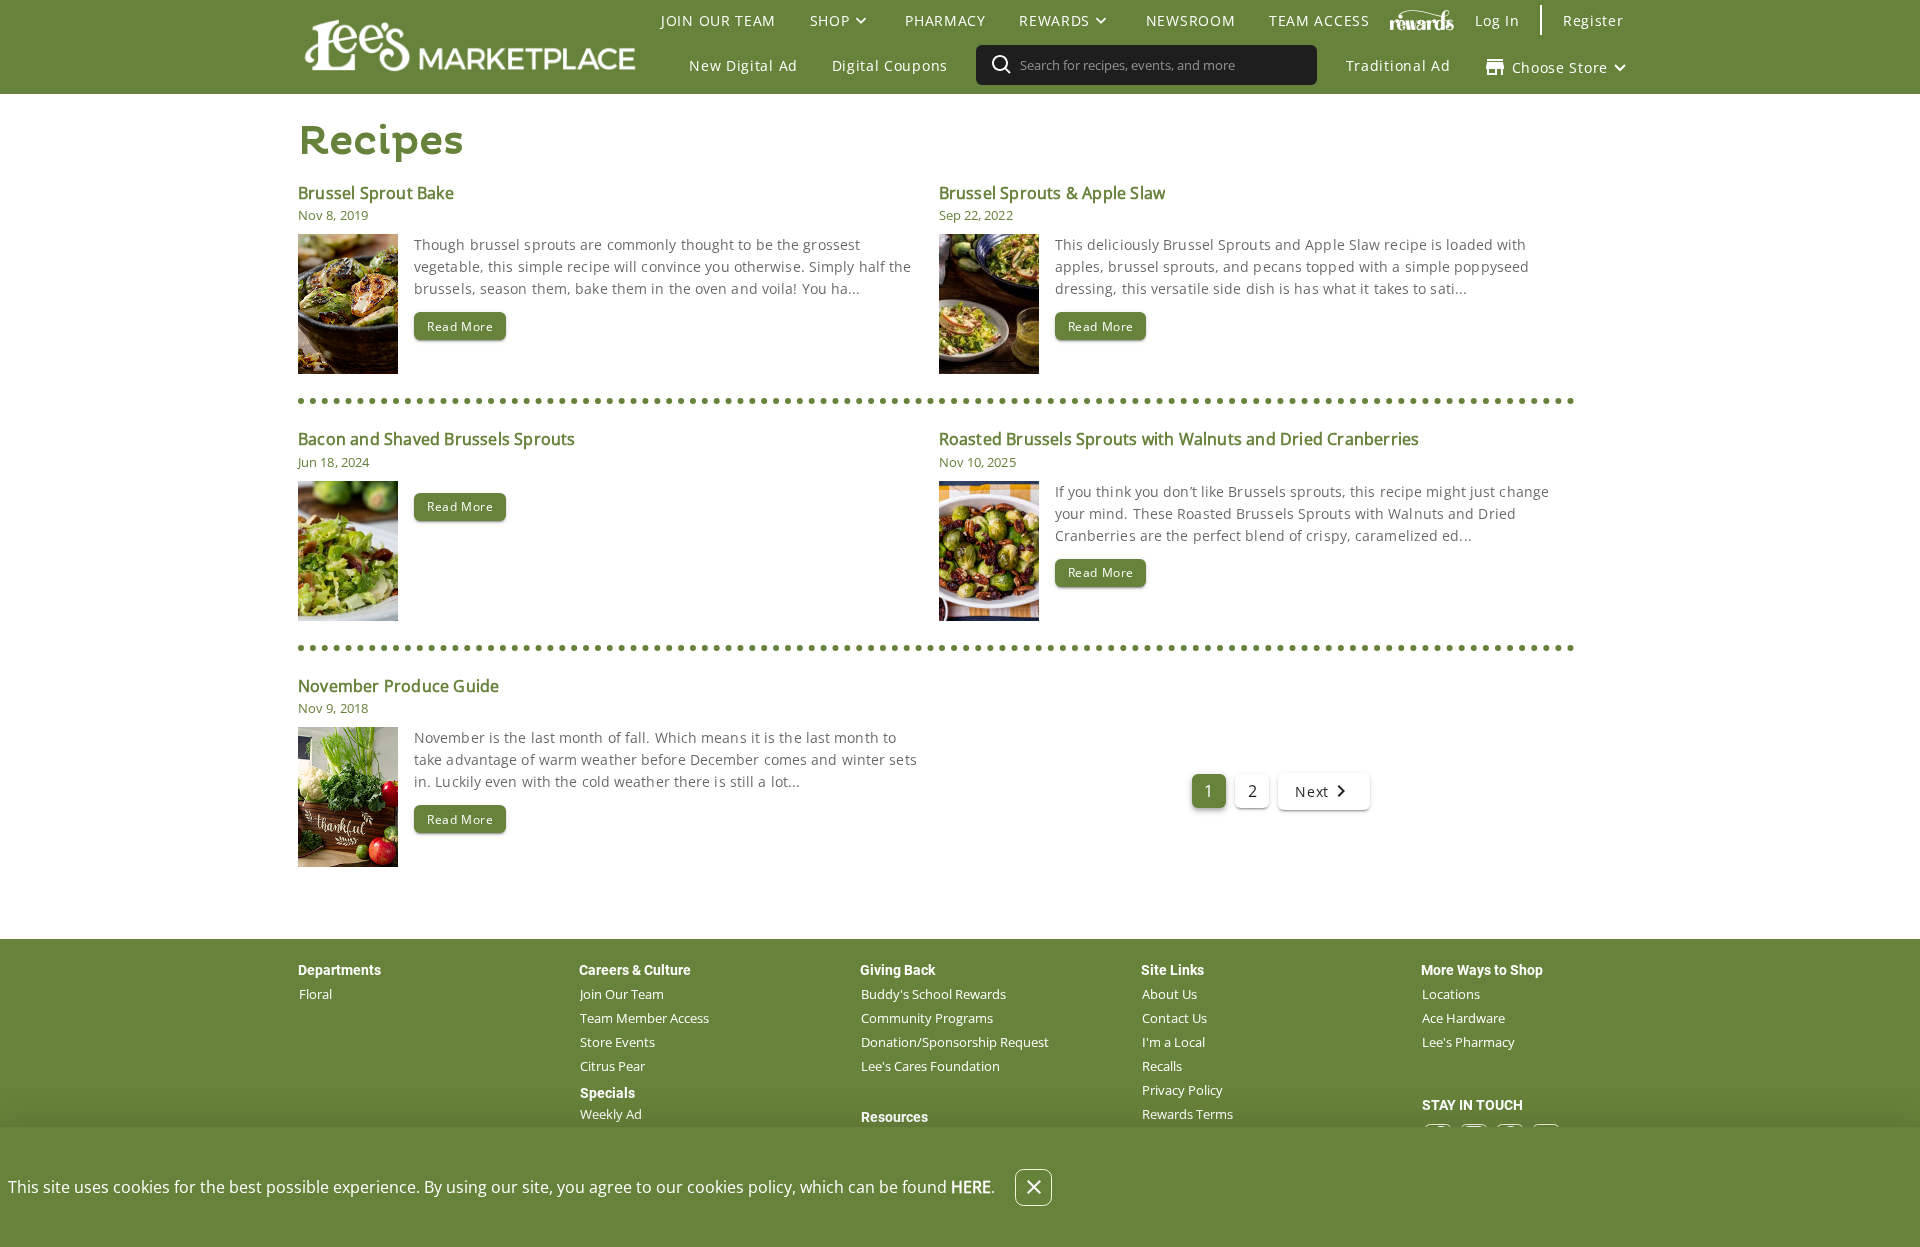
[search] (1160, 65)
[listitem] (315, 994)
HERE (971, 1187)
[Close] (1033, 1187)
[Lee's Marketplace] (476, 65)
